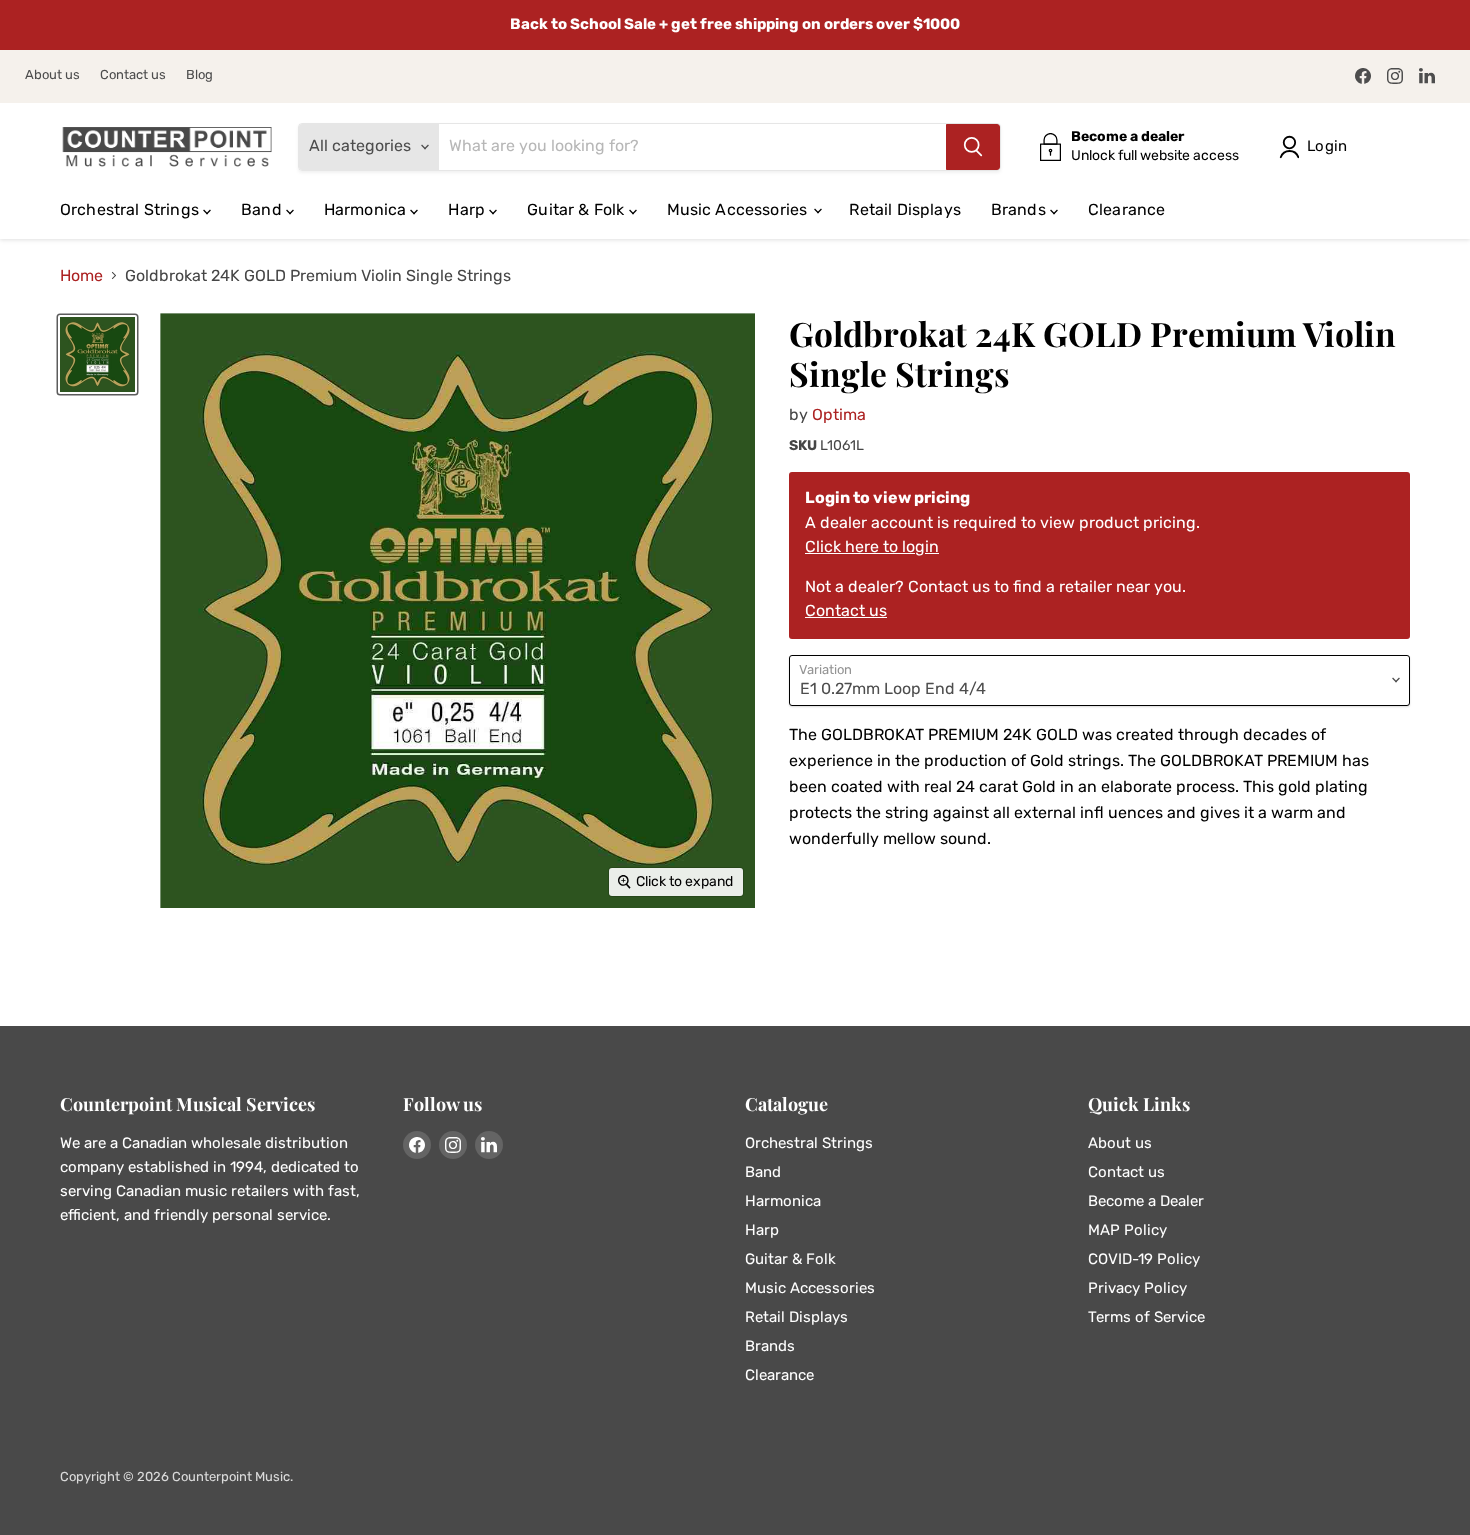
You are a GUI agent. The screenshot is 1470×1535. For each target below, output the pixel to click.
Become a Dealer (1146, 1201)
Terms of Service (1146, 1317)
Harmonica (367, 209)
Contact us (133, 75)
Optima (839, 414)
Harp (468, 209)
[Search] (973, 147)
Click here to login (872, 546)
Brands (1020, 209)
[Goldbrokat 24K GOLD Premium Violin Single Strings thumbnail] (97, 354)
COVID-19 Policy (1144, 1259)
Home (81, 276)
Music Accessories (739, 209)
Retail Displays (904, 209)
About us (52, 75)
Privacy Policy (1137, 1288)
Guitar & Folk (577, 209)
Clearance (1126, 209)
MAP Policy (1127, 1230)
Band (263, 209)
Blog (199, 75)
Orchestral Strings (131, 209)
